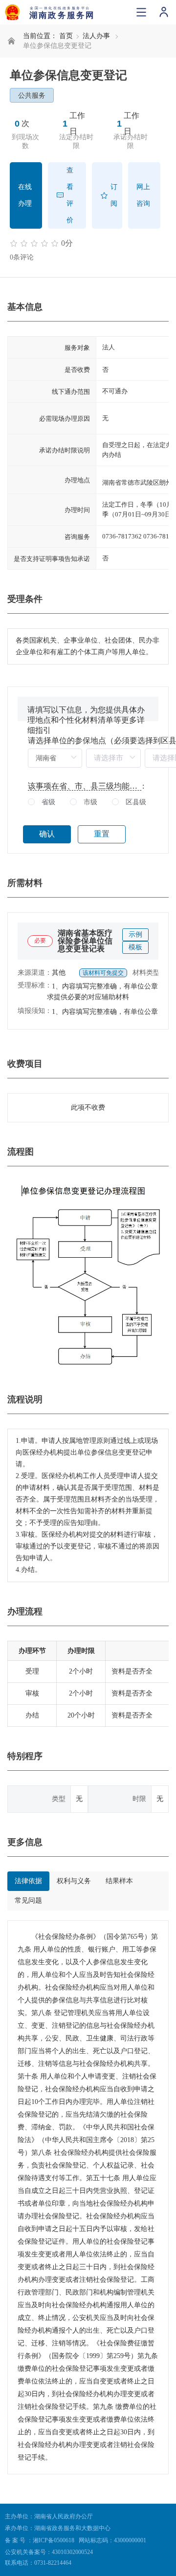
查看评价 (70, 195)
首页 (66, 36)
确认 (47, 834)
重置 (102, 834)
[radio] (42, 803)
